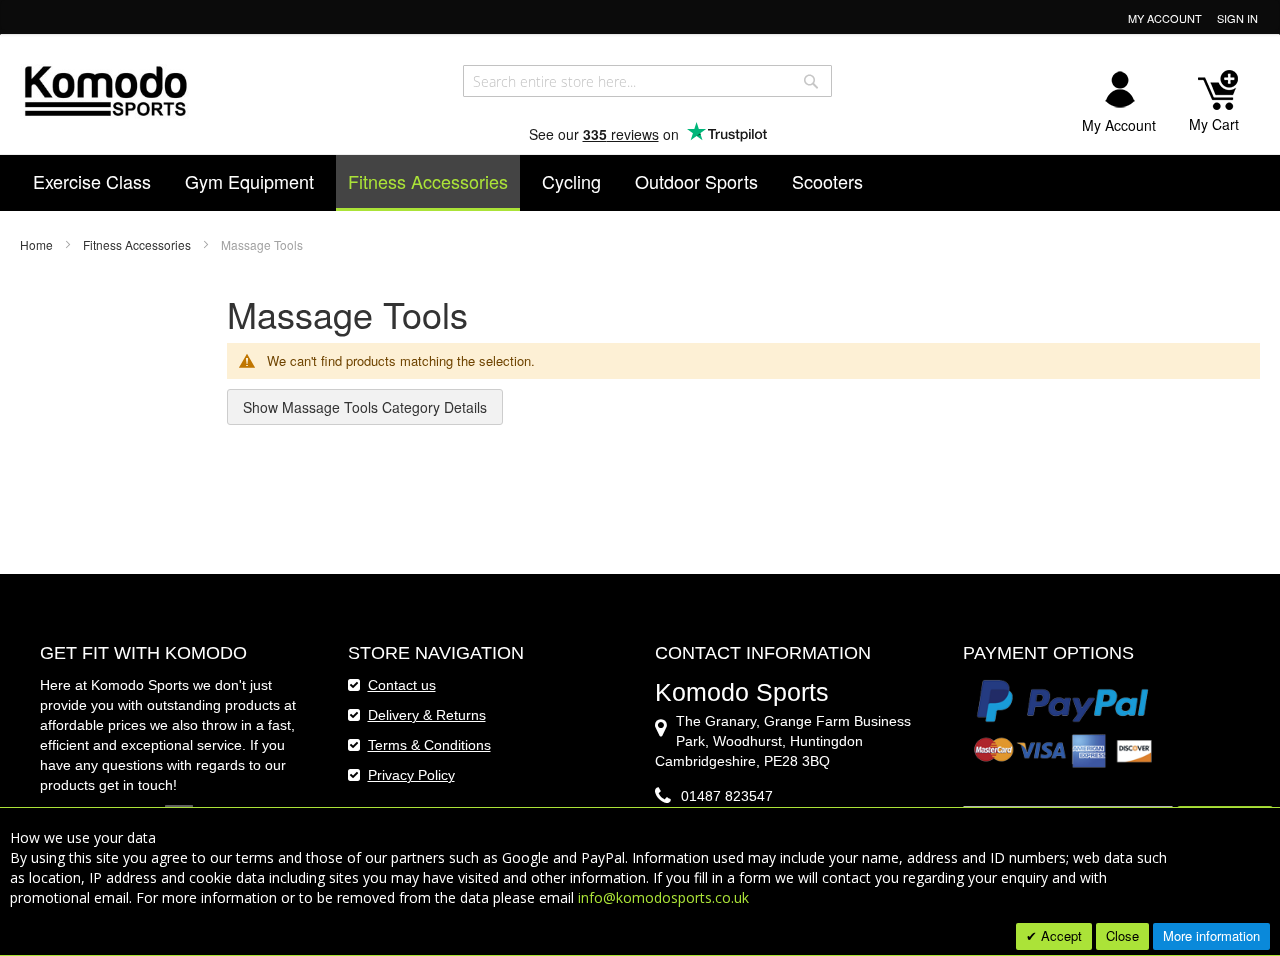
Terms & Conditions (429, 745)
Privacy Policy (411, 775)
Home (38, 244)
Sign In (1237, 18)
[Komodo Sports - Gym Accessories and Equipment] (105, 88)
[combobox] (647, 81)
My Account (1165, 18)
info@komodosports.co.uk (663, 897)
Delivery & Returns (427, 715)
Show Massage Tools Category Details (365, 407)
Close (1122, 935)
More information (1211, 935)
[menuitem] (92, 181)
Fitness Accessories (138, 244)
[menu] (640, 183)
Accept (1059, 935)
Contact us (402, 685)
